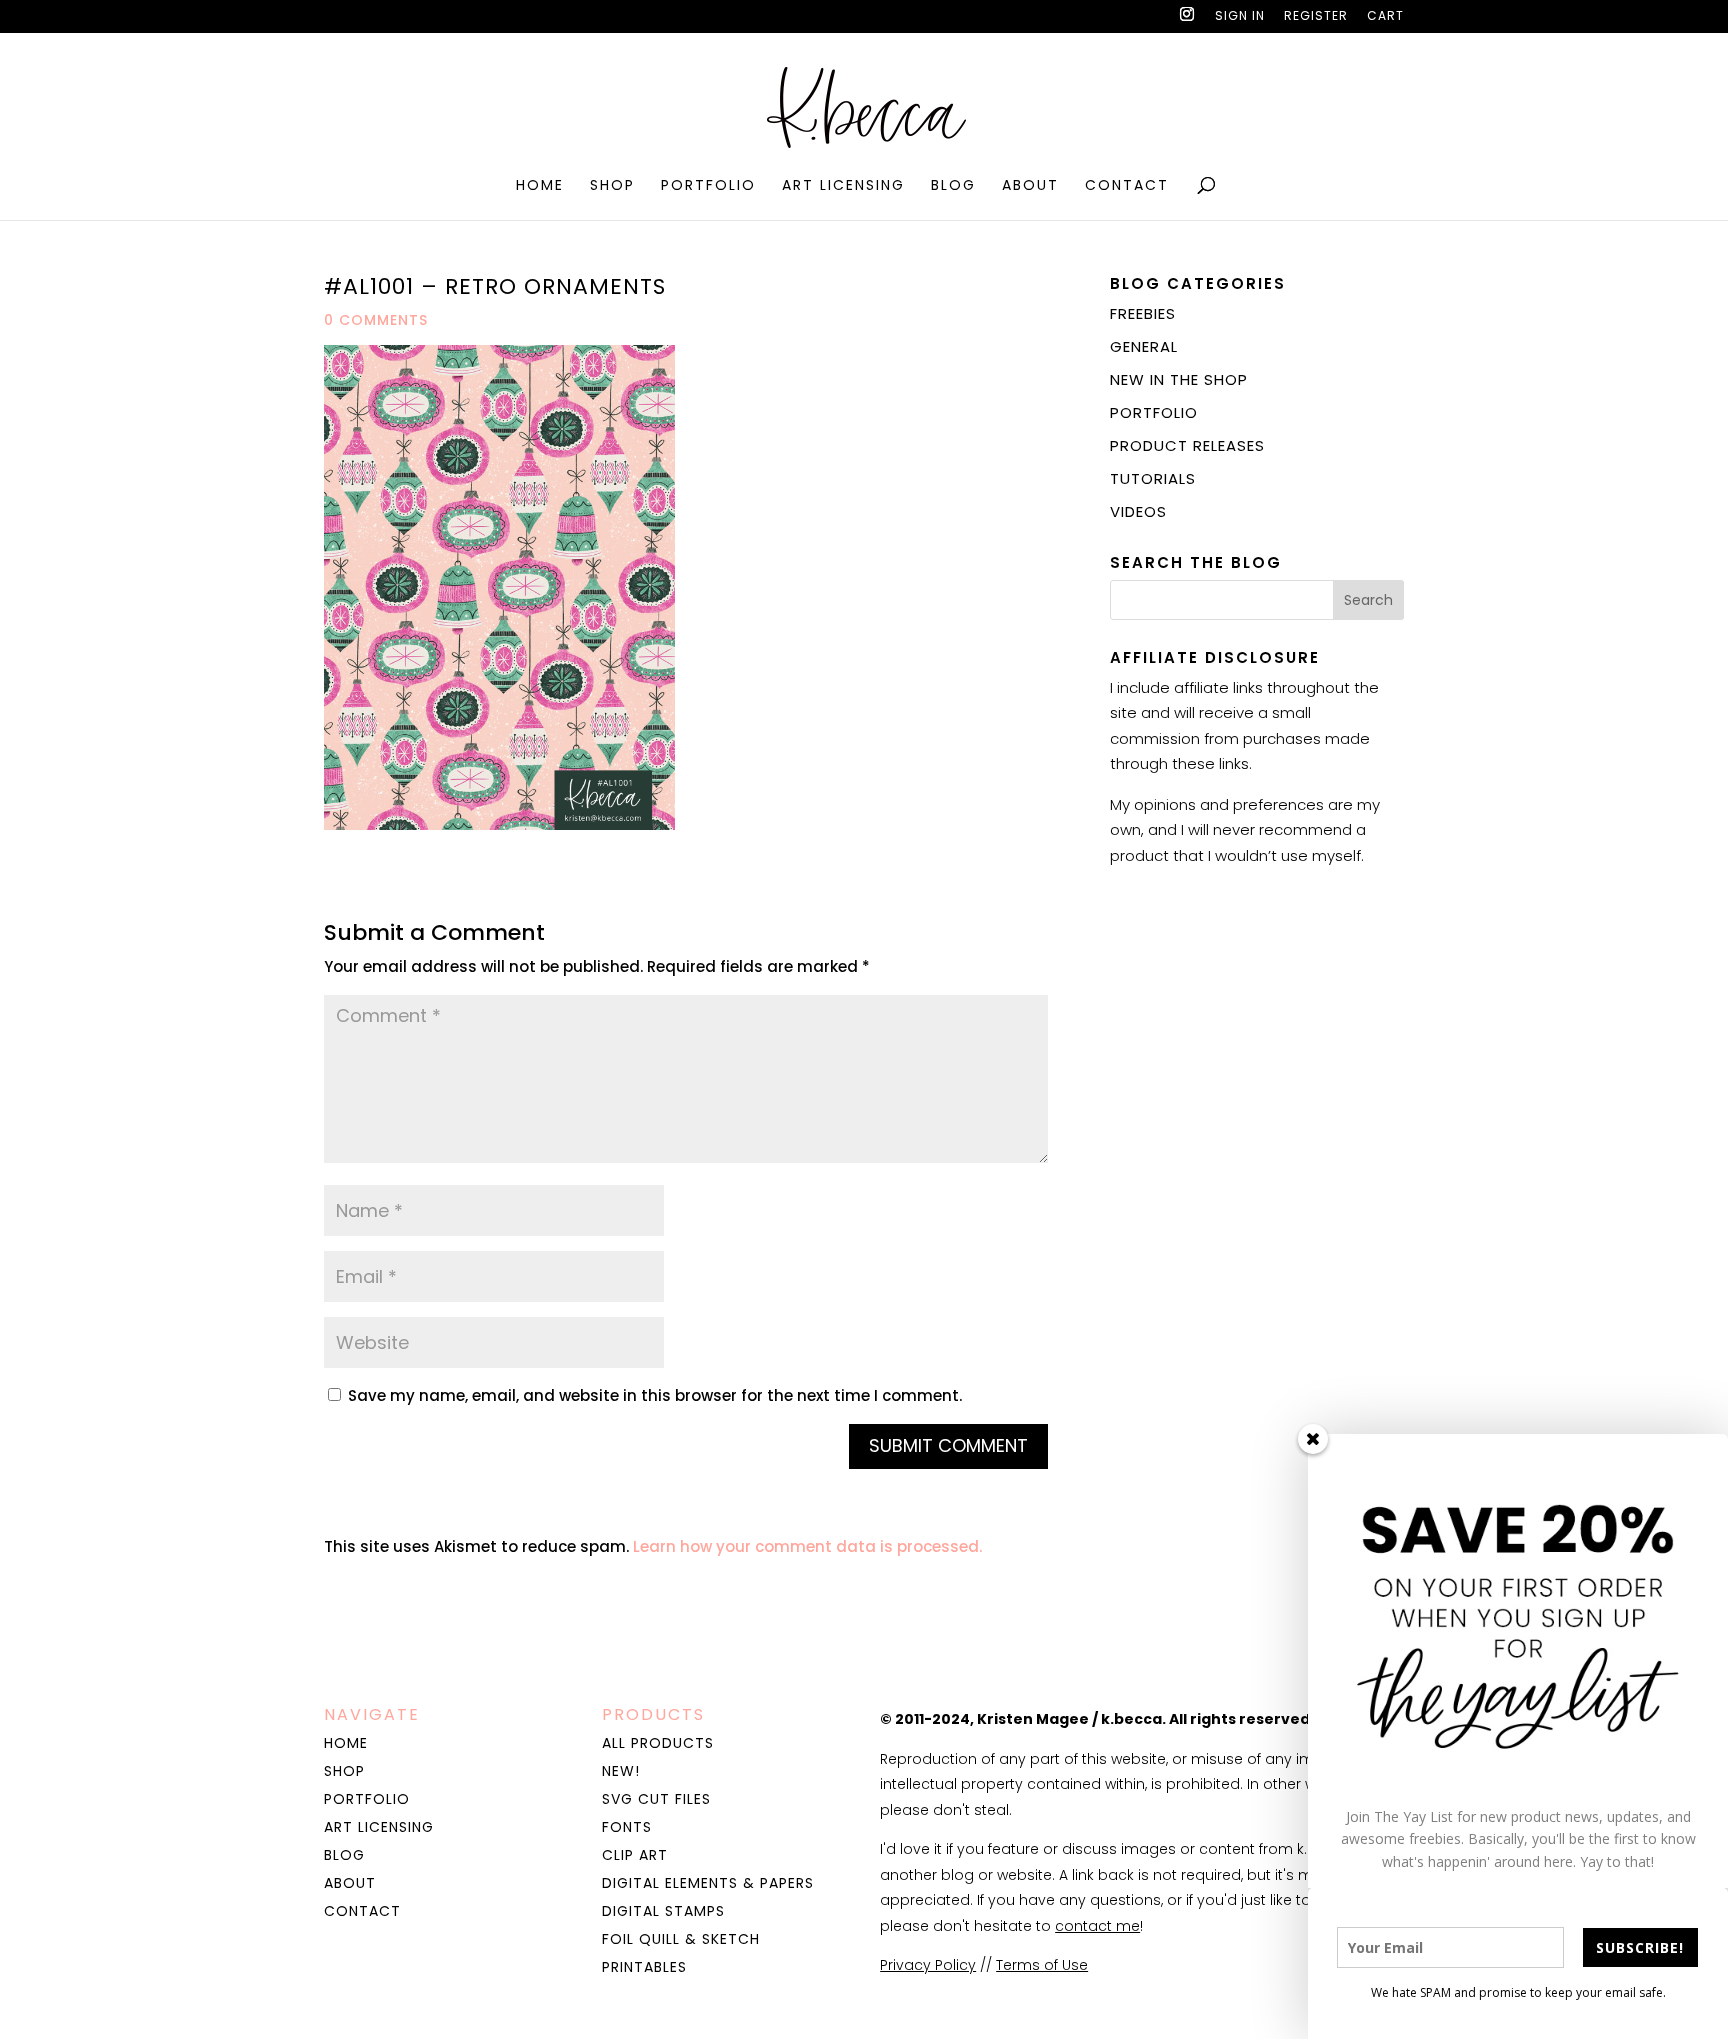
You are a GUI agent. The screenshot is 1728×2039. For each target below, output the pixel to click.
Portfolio (708, 186)
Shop (612, 186)
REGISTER (1316, 17)
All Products (658, 1743)
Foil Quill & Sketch (681, 1939)
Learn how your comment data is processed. (807, 1546)
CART (1385, 17)
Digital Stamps (663, 1911)
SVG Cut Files (656, 1799)
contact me (1097, 1926)
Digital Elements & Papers (708, 1883)
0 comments (376, 320)
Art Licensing (843, 186)
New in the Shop (1179, 379)
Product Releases (1187, 445)
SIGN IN (1240, 17)
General (1144, 346)
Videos (1138, 511)
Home (540, 186)
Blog (953, 186)
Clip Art (635, 1855)
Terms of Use (1042, 1965)
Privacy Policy (928, 1965)
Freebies (1143, 313)
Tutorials (1153, 478)
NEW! (621, 1771)
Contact (1127, 186)
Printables (644, 1967)
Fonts (627, 1827)
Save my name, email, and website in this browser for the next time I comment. (655, 1395)
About (1030, 186)
